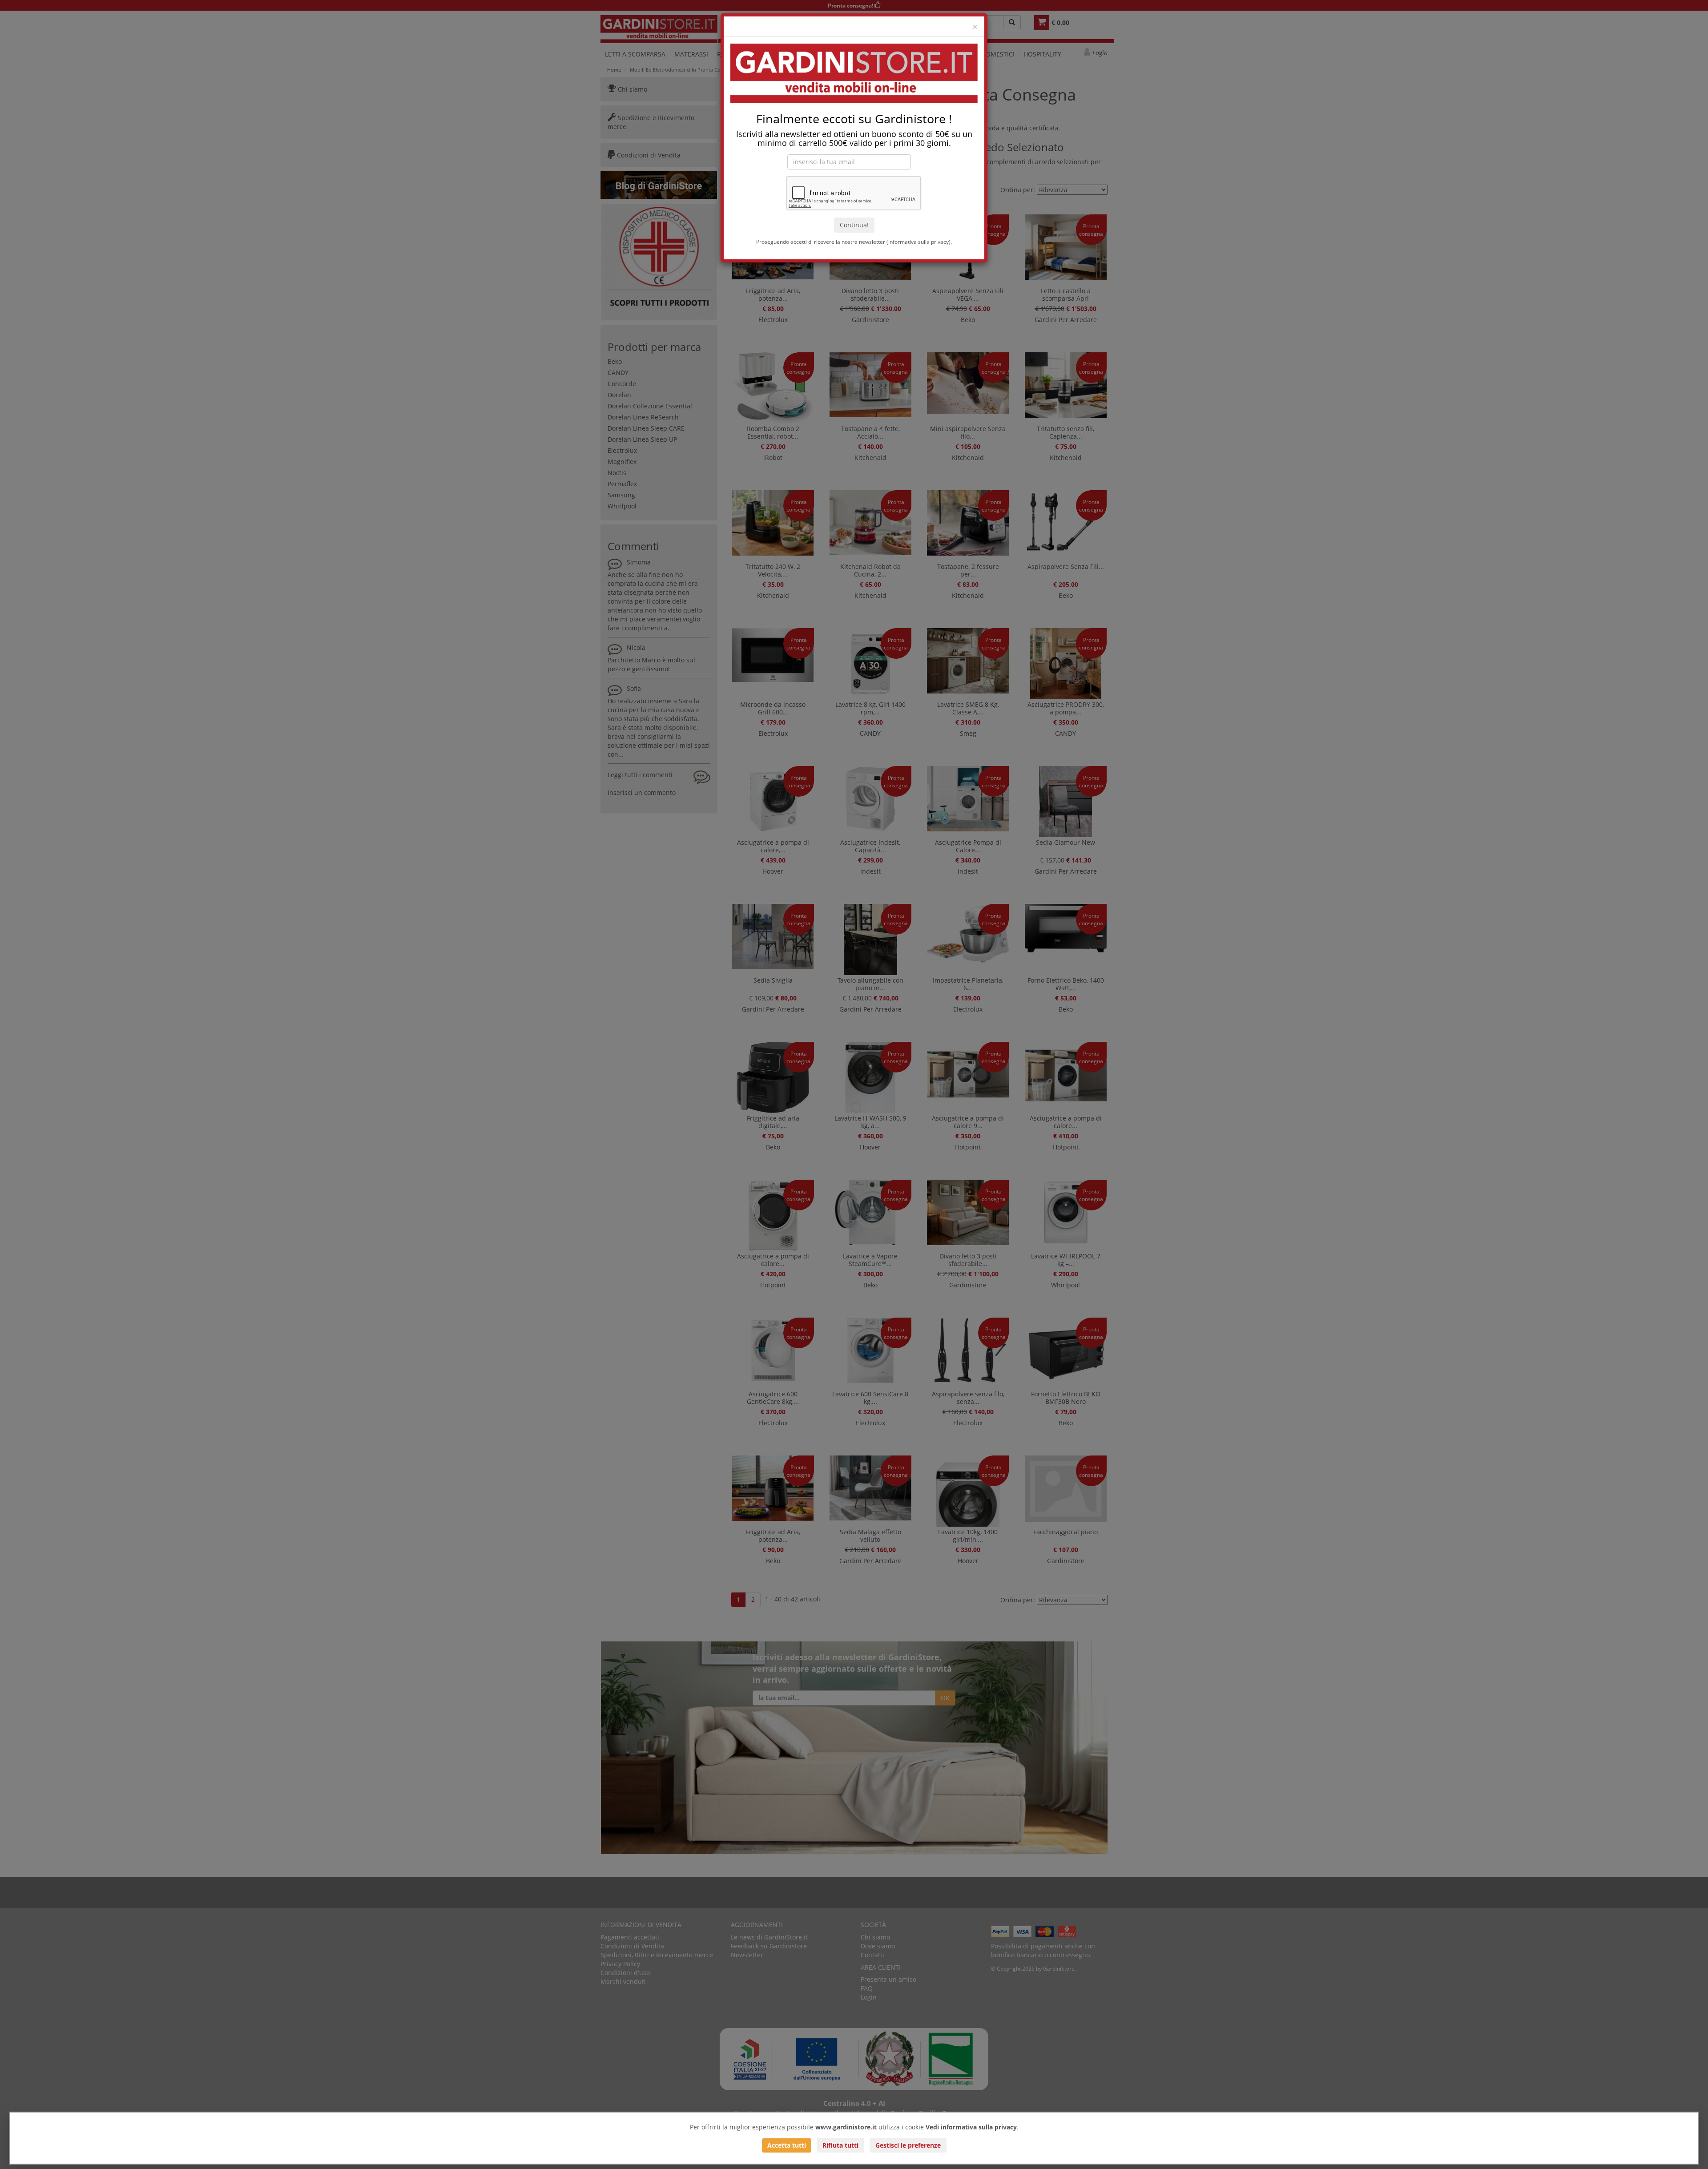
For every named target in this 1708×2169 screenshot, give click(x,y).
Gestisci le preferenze (908, 2145)
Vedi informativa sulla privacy (971, 2127)
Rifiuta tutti (840, 2145)
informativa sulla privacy (918, 242)
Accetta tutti (787, 2145)
